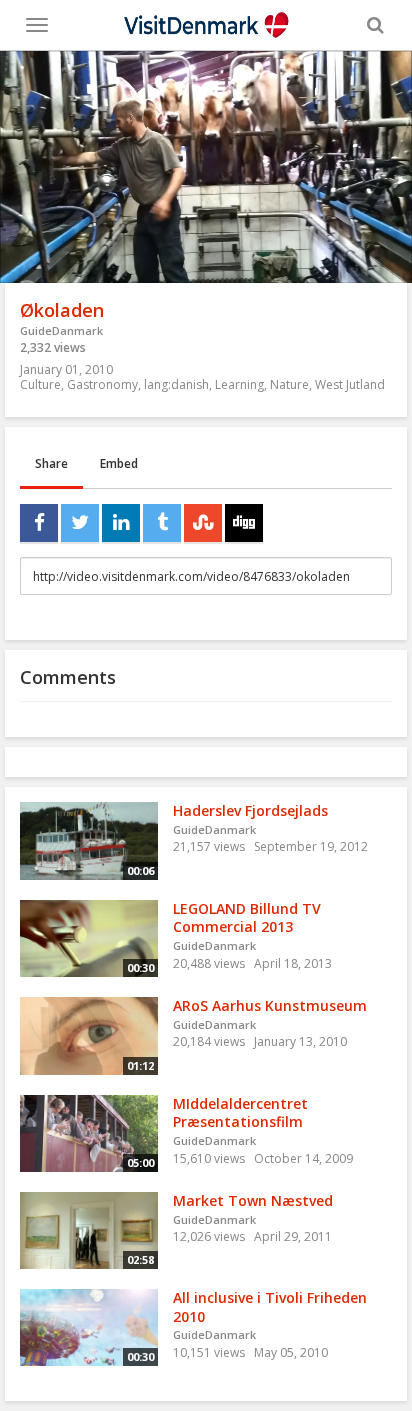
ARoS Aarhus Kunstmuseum (270, 1005)
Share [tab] (51, 463)
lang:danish (176, 384)
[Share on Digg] (244, 523)
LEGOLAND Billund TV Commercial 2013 (247, 918)
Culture (40, 384)
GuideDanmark (61, 330)
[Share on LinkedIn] (121, 523)
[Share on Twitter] (80, 523)
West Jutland (350, 384)
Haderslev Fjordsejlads (250, 810)
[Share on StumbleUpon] (203, 523)
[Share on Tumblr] (162, 523)
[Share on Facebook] (39, 523)
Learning (239, 384)
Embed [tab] (119, 463)
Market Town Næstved (253, 1200)
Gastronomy (102, 384)
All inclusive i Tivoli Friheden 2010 (270, 1307)
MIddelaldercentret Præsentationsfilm (240, 1113)
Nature (289, 384)
